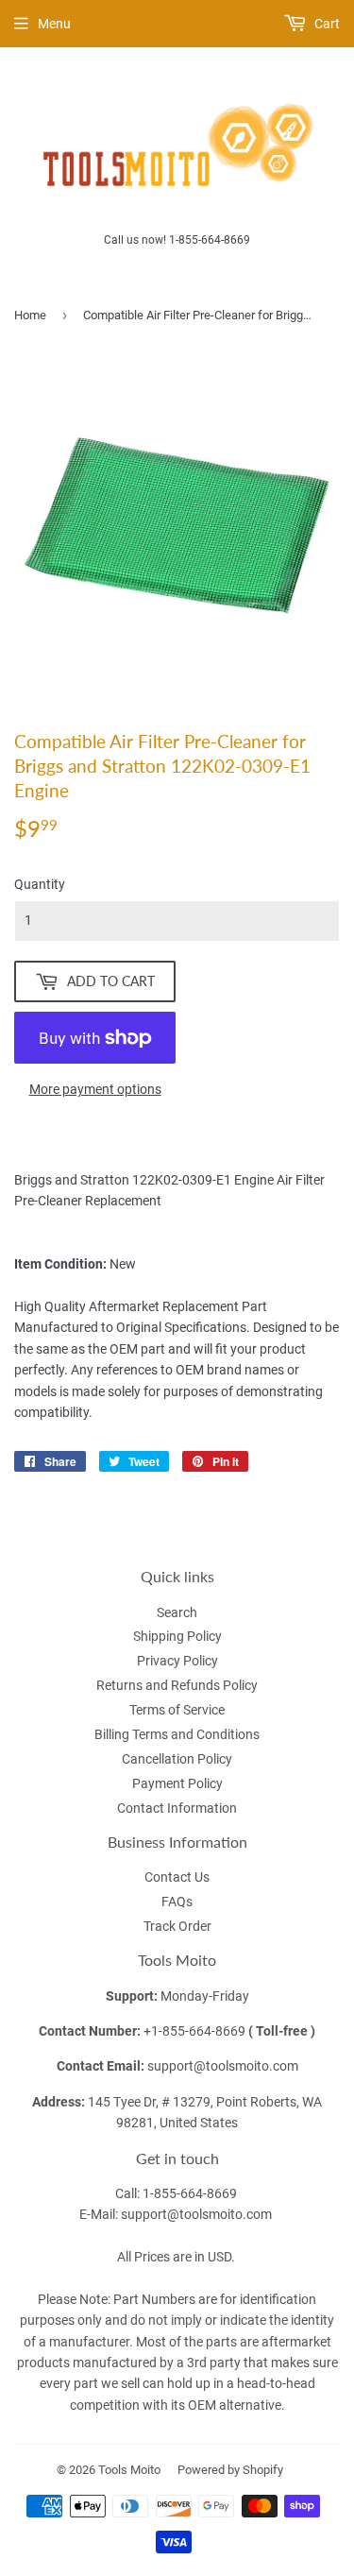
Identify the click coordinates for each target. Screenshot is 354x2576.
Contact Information (177, 1808)
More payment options (95, 1089)
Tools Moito (129, 2470)
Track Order (177, 1926)
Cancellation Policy (177, 1759)
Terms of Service (177, 1710)
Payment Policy (177, 1783)
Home (30, 315)
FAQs (177, 1902)
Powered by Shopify (230, 2470)
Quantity (40, 884)
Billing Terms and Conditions (177, 1734)
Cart (326, 24)
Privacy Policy (177, 1661)
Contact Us (177, 1877)
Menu (54, 24)
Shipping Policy (177, 1636)
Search (177, 1612)
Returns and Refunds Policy (177, 1685)
